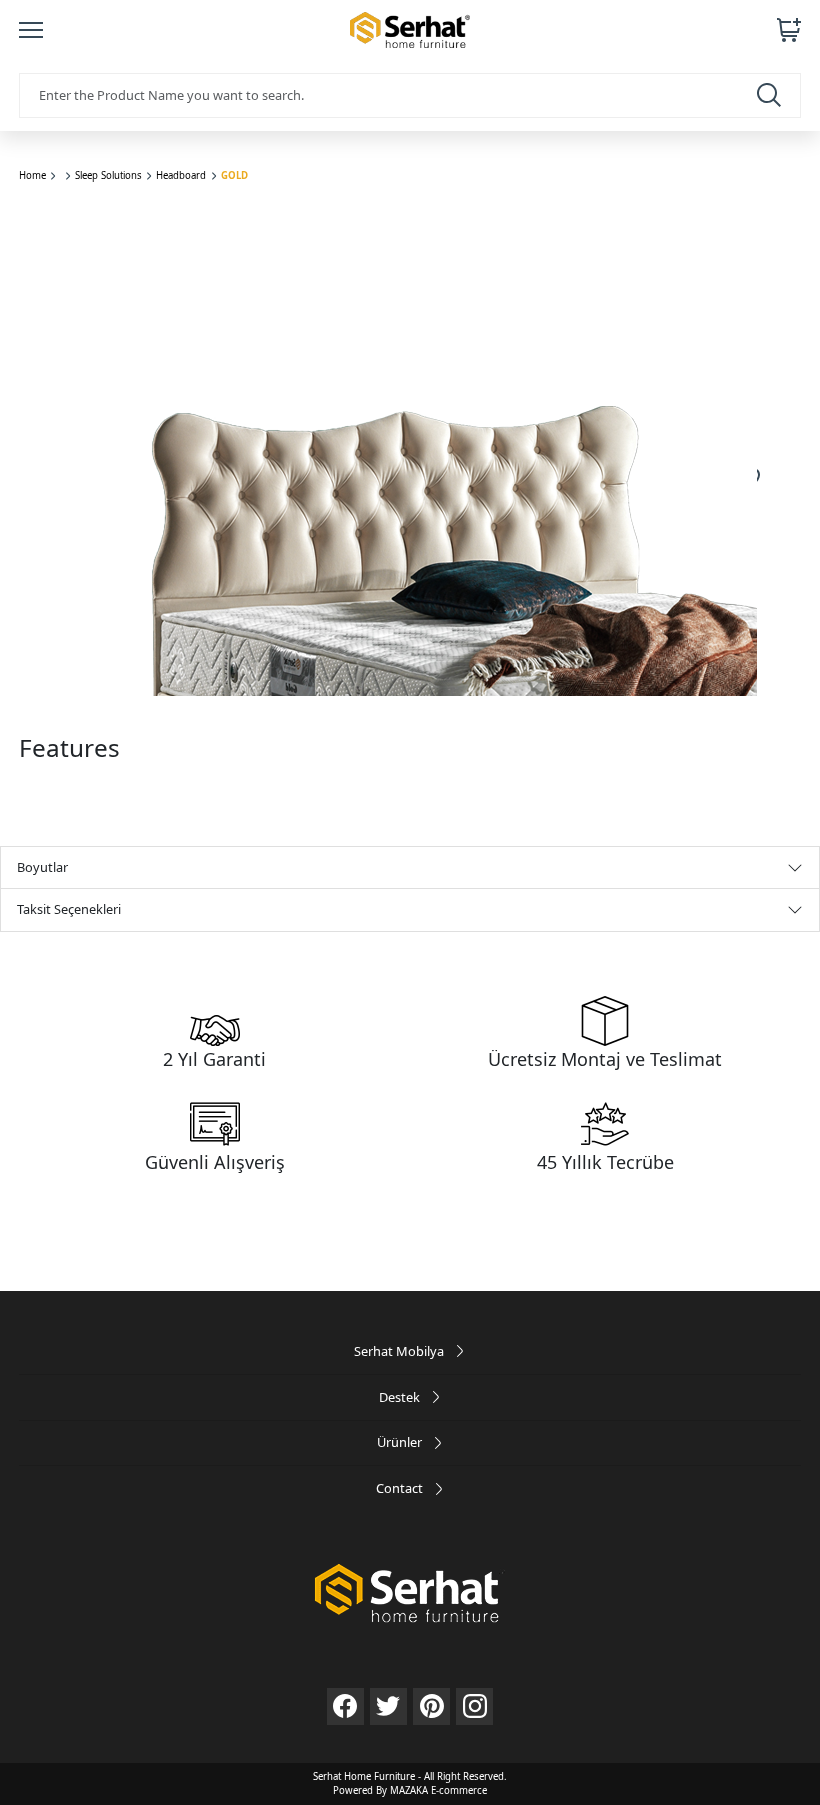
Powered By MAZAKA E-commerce (410, 1790)
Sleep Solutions (108, 175)
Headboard (181, 175)
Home (32, 175)
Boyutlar (42, 867)
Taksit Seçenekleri (69, 909)
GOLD (234, 175)
